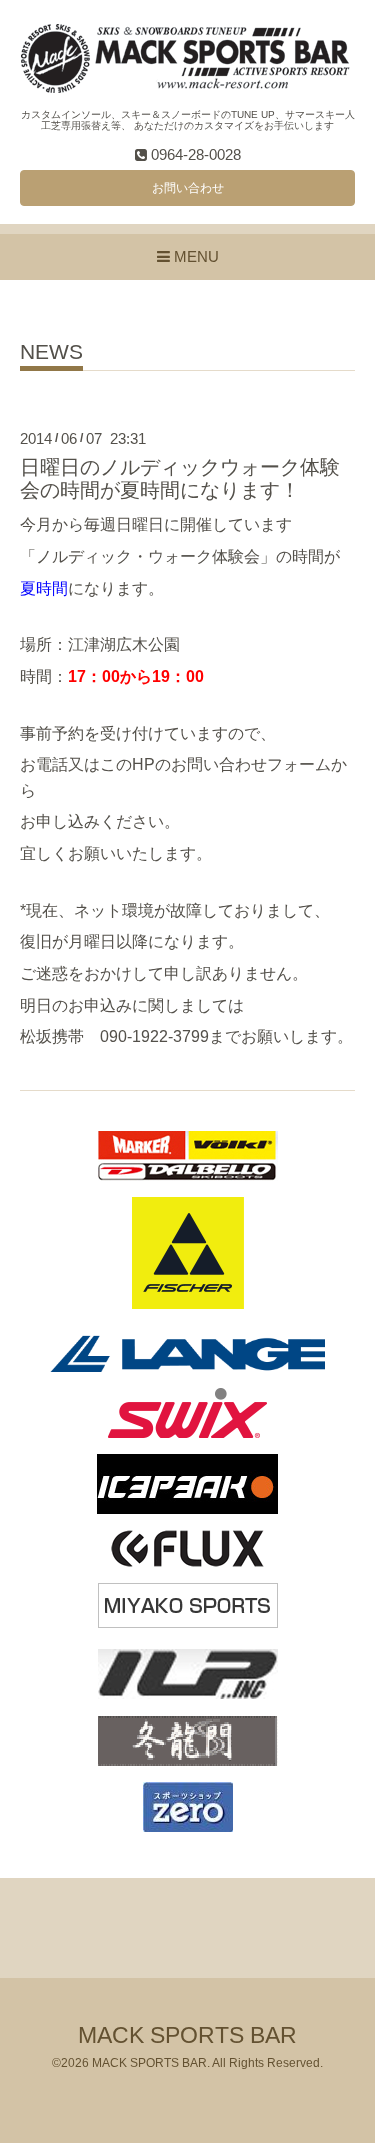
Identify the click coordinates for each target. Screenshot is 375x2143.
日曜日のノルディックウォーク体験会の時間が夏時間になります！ (180, 478)
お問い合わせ (188, 188)
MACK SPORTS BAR (187, 2035)
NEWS (51, 352)
